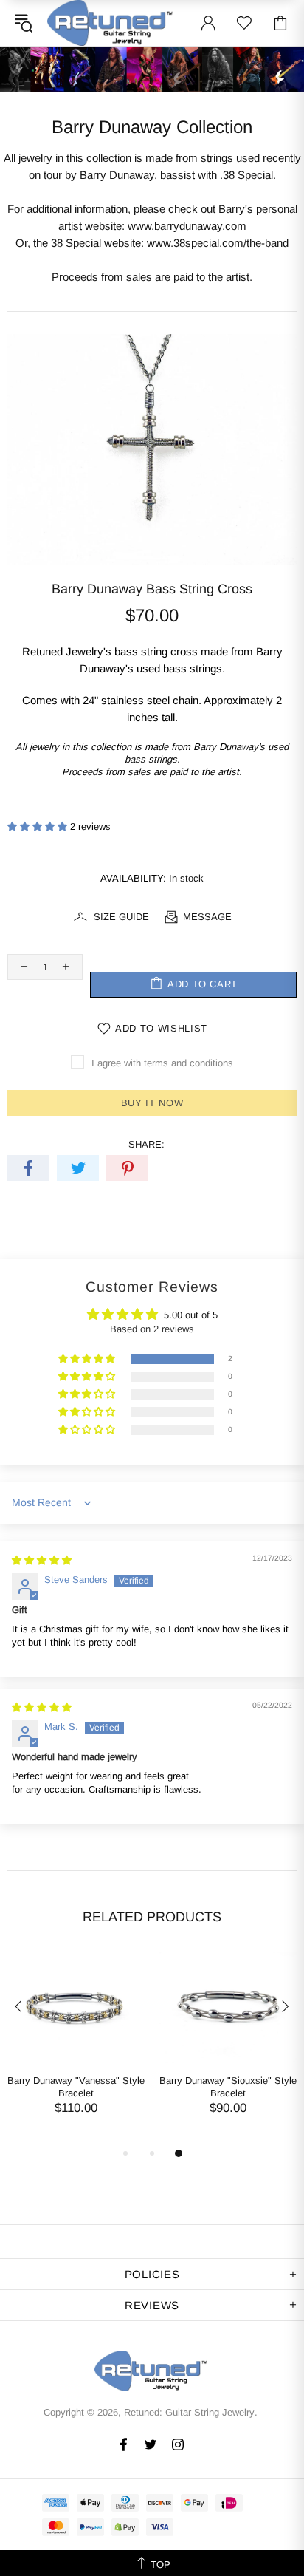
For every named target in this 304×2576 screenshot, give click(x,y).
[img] (42, 1560)
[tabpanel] (76, 2048)
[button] (39, 827)
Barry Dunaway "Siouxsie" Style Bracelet (228, 2087)
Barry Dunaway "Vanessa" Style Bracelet (76, 2087)
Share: (146, 1144)
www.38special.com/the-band (218, 243)
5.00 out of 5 (191, 1315)
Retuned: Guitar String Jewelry (111, 23)
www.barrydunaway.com (187, 226)
